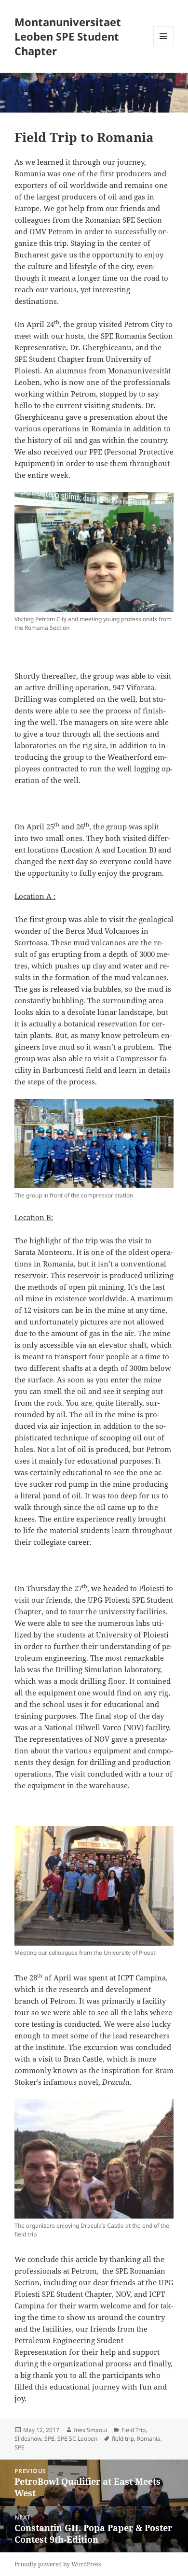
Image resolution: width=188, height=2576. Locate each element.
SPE (49, 2439)
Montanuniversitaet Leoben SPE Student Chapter (68, 36)
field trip (123, 2439)
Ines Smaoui (90, 2430)
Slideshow (28, 2439)
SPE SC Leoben (77, 2439)
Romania (149, 2439)
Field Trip (134, 2430)
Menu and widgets (164, 46)
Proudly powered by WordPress (58, 2564)
